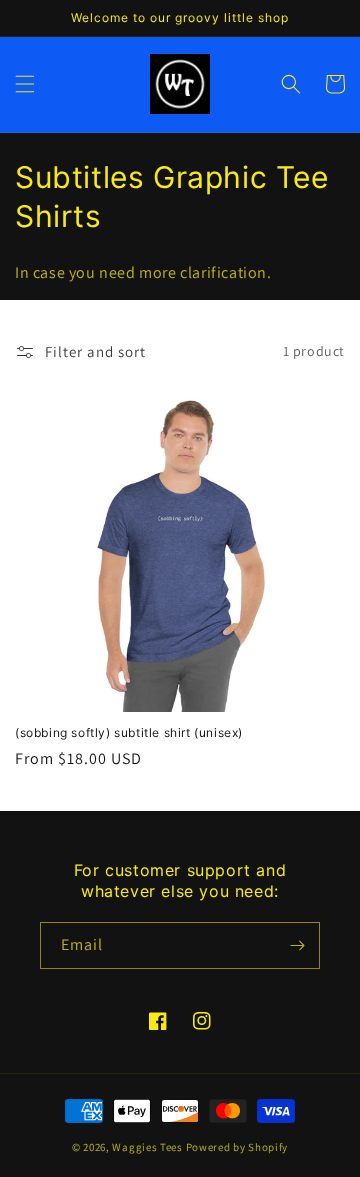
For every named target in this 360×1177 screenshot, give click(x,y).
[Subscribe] (297, 945)
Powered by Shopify (237, 1147)
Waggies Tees (147, 1147)
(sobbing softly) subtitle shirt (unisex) (129, 732)
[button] (25, 84)
